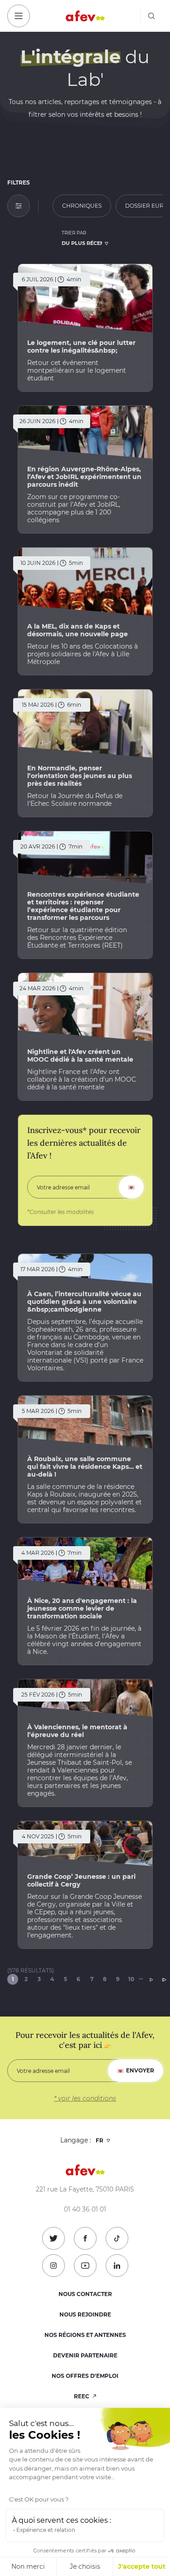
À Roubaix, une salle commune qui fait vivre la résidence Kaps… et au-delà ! (85, 1467)
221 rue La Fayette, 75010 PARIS (85, 2189)
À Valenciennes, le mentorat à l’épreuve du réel (77, 1731)
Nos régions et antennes (85, 2335)
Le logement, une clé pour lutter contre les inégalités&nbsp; (81, 347)
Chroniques (82, 206)
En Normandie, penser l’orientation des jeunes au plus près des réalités (80, 776)
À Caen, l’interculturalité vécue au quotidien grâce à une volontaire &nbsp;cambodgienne (84, 1302)
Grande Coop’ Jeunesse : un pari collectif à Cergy (81, 1880)
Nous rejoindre (85, 2314)
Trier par (74, 233)
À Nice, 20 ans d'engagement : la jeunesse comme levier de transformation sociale (82, 1608)
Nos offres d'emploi (85, 2376)
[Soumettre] (131, 1187)
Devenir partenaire (85, 2355)
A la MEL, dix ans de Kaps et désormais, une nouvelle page (78, 630)
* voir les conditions (85, 2098)
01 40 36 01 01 (85, 2209)
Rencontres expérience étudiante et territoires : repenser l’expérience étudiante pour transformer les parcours (83, 906)
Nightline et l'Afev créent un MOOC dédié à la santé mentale (80, 1056)
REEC (82, 2396)
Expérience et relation (46, 2530)
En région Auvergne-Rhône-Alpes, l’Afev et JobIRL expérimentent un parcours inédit (84, 477)
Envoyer (140, 2070)
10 (131, 1979)
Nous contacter (85, 2294)
